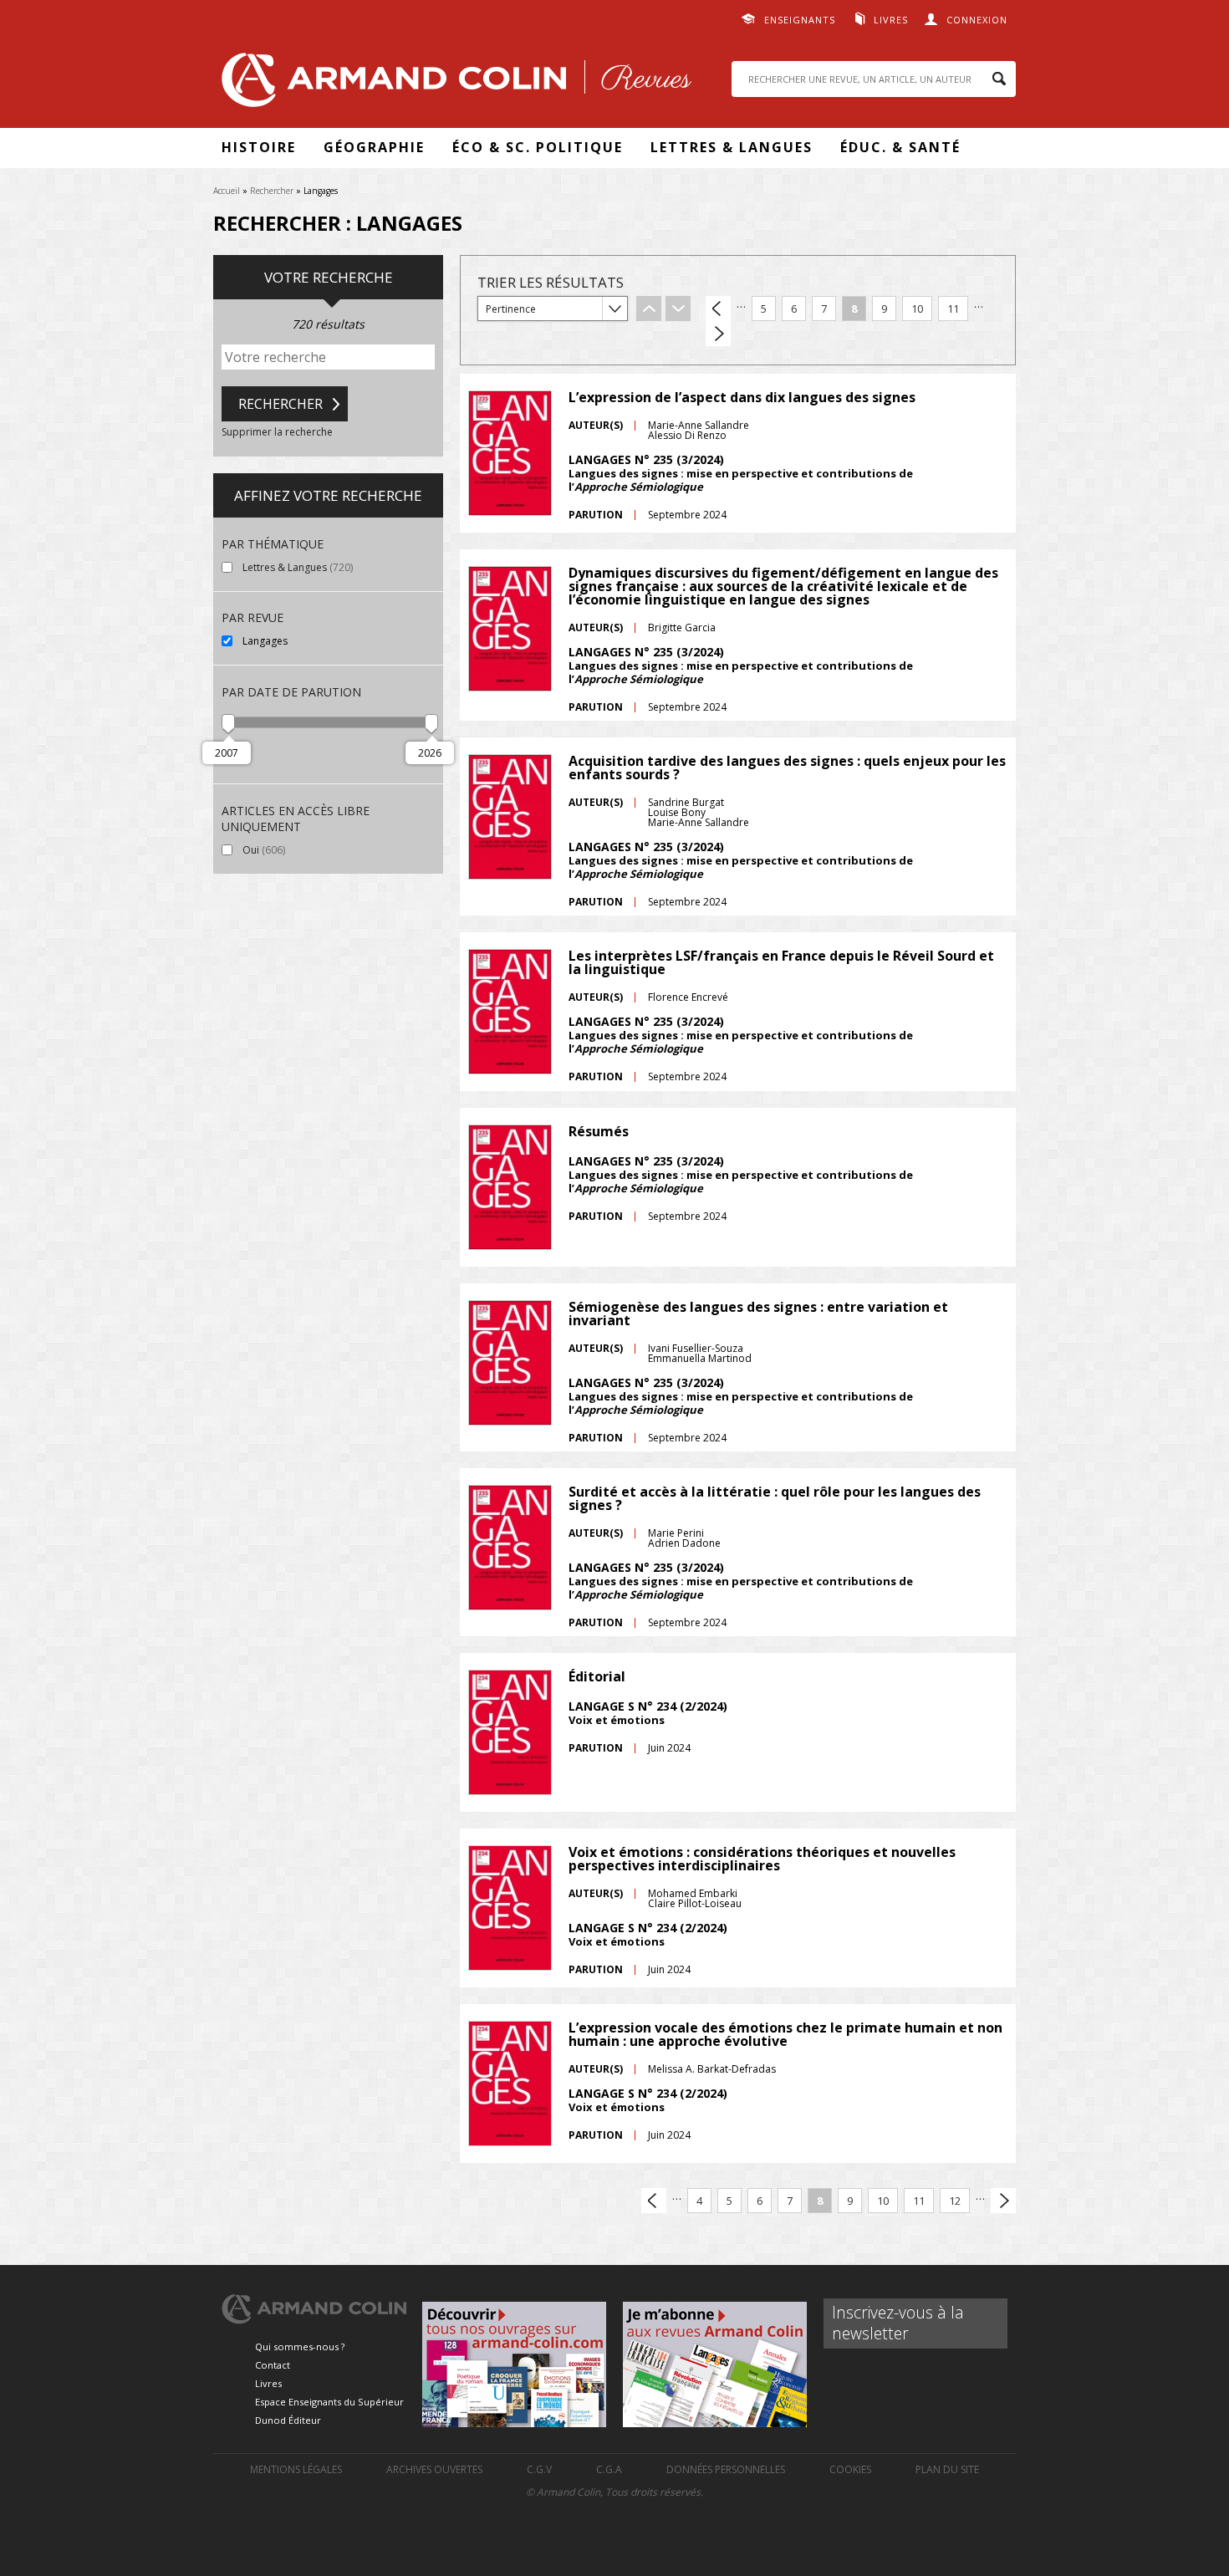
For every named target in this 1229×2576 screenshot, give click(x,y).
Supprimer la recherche (277, 432)
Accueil (227, 191)
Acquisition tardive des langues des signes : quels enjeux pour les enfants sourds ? (787, 768)
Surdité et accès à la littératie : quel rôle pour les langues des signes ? (775, 1498)
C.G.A (609, 2469)
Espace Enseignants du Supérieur (329, 2402)
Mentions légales (296, 2469)
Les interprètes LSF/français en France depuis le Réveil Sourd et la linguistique (781, 962)
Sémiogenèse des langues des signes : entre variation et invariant (758, 1314)
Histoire (259, 147)
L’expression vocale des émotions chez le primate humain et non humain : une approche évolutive (785, 2034)
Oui (299, 850)
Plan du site (947, 2469)
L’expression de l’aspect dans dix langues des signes (742, 397)
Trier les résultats (551, 282)
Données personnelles (726, 2469)
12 (955, 2201)
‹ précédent (718, 309)
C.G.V (539, 2469)
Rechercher (272, 191)
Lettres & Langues (732, 147)
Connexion (977, 20)
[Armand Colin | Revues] (452, 84)
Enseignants (800, 20)
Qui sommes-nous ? (300, 2346)
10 (917, 309)
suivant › (718, 334)
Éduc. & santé (900, 147)
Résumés (599, 1131)
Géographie (374, 147)
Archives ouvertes (434, 2469)
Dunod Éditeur (288, 2420)
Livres (891, 20)
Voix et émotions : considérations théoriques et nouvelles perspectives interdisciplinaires (762, 1859)
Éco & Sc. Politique (538, 147)
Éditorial (597, 1676)
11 (953, 309)
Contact (273, 2365)
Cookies (850, 2469)
